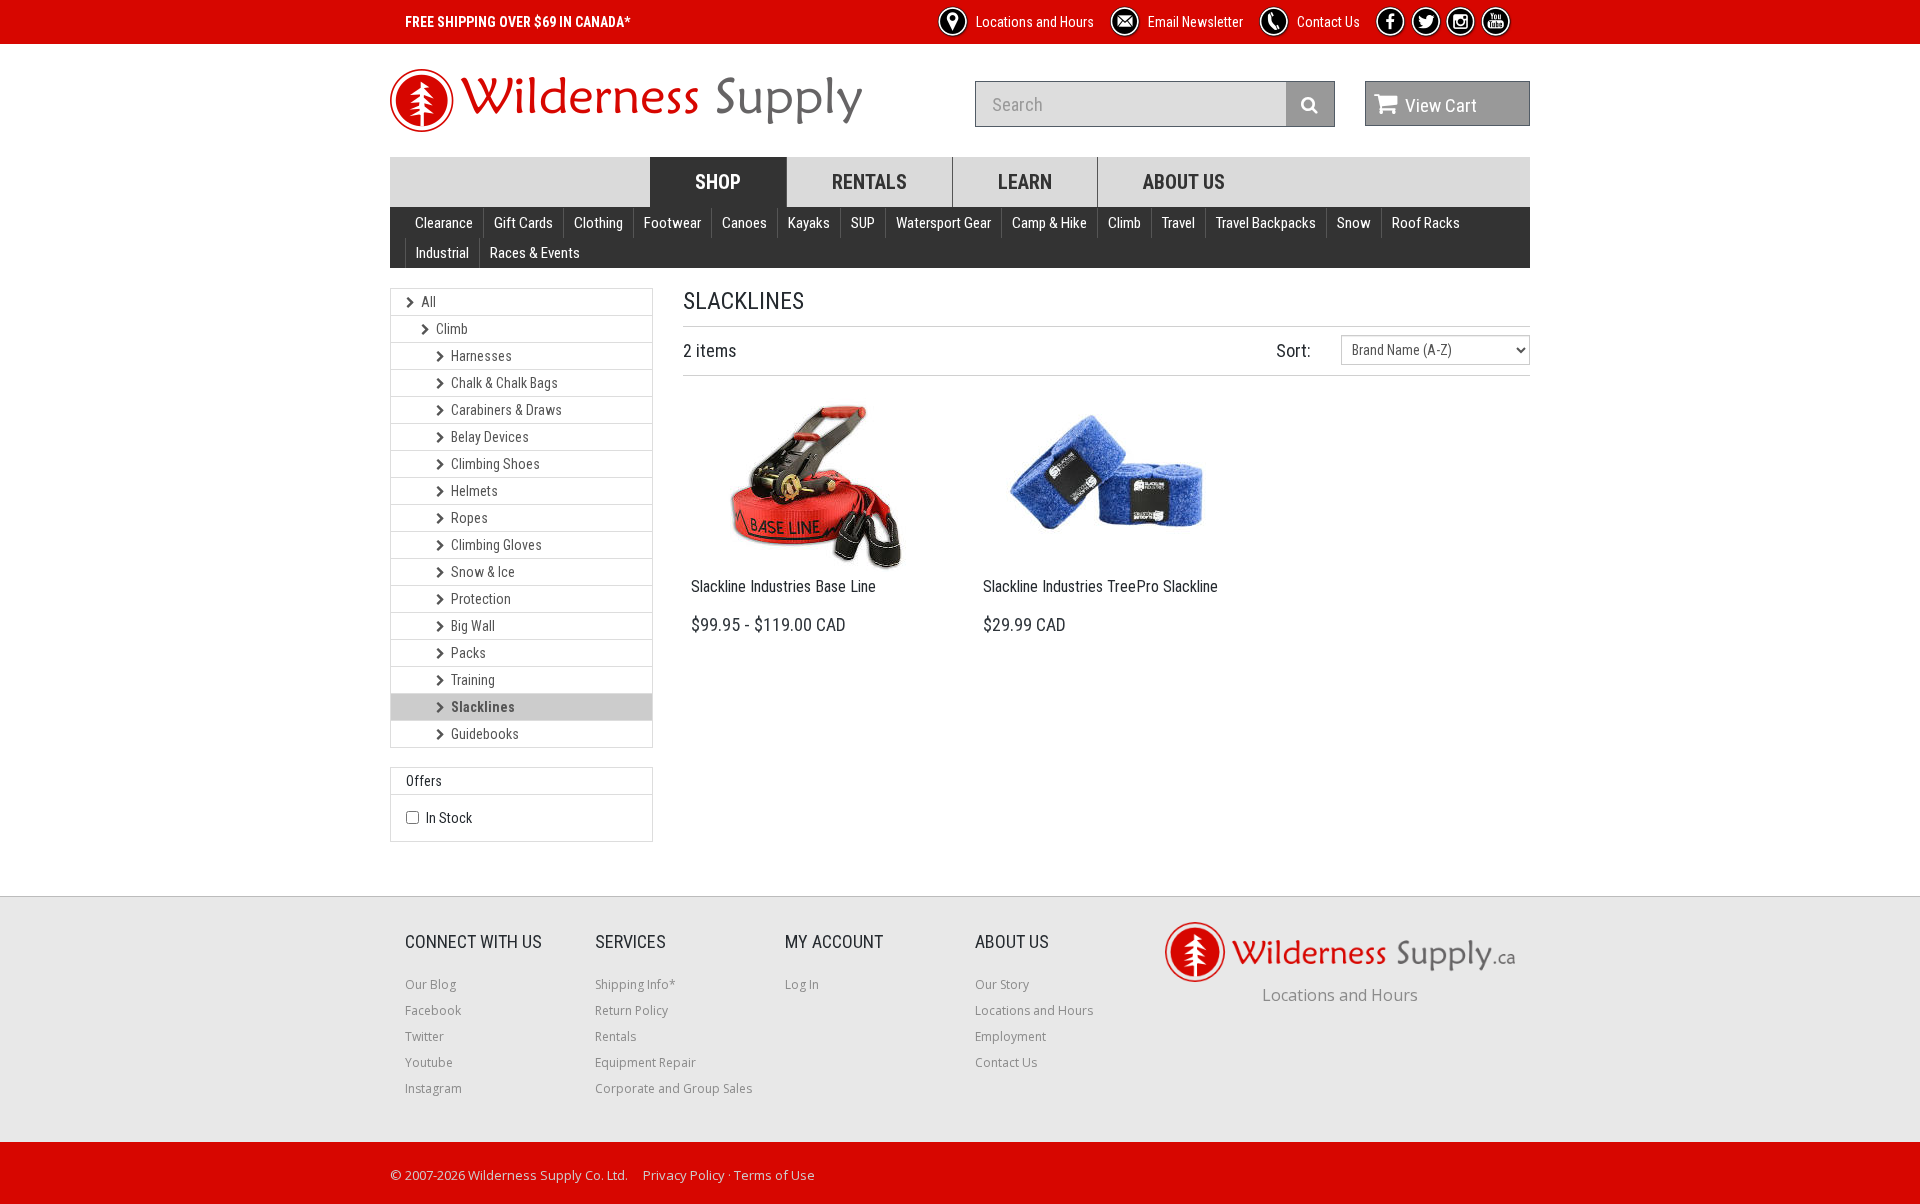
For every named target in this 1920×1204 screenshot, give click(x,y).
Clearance (444, 223)
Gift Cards (523, 223)
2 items (710, 350)
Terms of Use (774, 1175)
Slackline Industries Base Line (783, 586)
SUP (863, 223)
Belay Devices (490, 437)
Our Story (1002, 984)
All (428, 302)
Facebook (433, 1010)
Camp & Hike (1049, 223)
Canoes (744, 223)
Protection (481, 599)
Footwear (672, 223)
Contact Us (1006, 1062)
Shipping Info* (635, 984)
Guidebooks (485, 734)
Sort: (1293, 350)
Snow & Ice (483, 572)
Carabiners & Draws (506, 410)
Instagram (433, 1088)
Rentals (869, 182)
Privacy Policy (684, 1175)
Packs (468, 653)
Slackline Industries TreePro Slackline (1100, 586)
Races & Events (535, 253)
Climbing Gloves (496, 545)
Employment (1010, 1036)
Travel (1178, 223)
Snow (1354, 223)
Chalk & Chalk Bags (504, 383)
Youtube (429, 1062)
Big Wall (473, 626)
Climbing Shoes (495, 464)
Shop (718, 182)
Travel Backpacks (1266, 223)
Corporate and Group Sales (673, 1088)
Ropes (469, 518)
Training (473, 680)
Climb (1124, 223)
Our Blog (430, 984)
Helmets (474, 491)
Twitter (424, 1036)
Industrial (442, 253)
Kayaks (809, 223)
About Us (1184, 182)
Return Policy (631, 1010)
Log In (802, 984)
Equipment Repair (645, 1062)
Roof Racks (1426, 223)
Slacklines (483, 707)
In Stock (449, 818)
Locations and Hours (1034, 1010)
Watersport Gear (943, 223)
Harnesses (481, 356)
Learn (1025, 182)
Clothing (598, 223)
